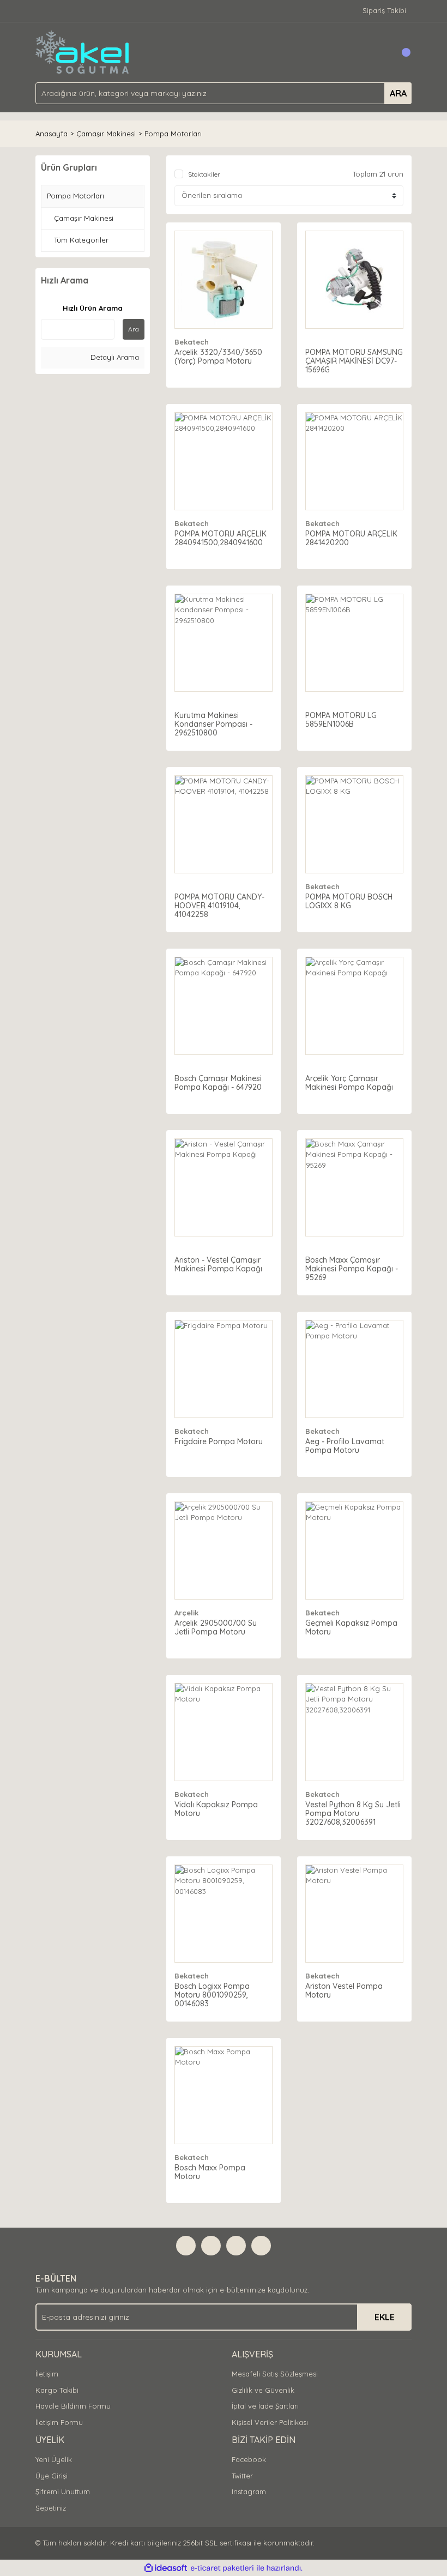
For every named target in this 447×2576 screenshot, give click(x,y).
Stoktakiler (204, 174)
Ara (134, 329)
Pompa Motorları (173, 134)
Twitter (242, 2476)
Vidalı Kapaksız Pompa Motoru (216, 1809)
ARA (398, 93)
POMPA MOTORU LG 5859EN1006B (341, 720)
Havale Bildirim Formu (73, 2406)
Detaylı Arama (114, 357)
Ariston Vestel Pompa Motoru (344, 1990)
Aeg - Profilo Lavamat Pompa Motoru (345, 1446)
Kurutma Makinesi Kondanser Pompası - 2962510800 (213, 724)
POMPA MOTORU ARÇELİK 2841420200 (351, 538)
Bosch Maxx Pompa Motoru (210, 2172)
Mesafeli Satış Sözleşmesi (275, 2374)
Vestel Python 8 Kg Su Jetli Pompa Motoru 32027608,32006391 (353, 1813)
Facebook (249, 2459)
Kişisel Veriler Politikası (270, 2422)
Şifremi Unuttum (63, 2491)
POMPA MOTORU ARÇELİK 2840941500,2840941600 (221, 538)
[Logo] (83, 51)
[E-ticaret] (222, 2568)
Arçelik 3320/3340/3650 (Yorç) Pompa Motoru (218, 357)
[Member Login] (379, 52)
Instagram (249, 2491)
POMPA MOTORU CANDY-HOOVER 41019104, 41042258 (219, 906)
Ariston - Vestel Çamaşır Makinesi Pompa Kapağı (218, 1264)
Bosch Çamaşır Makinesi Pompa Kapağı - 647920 (218, 1083)
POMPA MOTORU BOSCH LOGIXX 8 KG (349, 901)
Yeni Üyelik (54, 2459)
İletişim (47, 2374)
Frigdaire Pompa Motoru (219, 1441)
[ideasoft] (166, 2568)
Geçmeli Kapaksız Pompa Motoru (351, 1627)
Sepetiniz (51, 2508)
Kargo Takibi (57, 2390)
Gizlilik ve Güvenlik (263, 2390)
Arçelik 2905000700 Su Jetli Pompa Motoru (216, 1627)
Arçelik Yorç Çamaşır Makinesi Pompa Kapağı (349, 1083)
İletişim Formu (59, 2422)
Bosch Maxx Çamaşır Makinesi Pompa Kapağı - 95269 (352, 1269)
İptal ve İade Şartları (265, 2406)
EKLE (385, 2317)
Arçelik (186, 1613)
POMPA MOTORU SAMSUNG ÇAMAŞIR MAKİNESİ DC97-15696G (354, 361)
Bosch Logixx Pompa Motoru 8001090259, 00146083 (212, 1995)
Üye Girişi (52, 2476)
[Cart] (401, 52)
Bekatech (192, 342)
